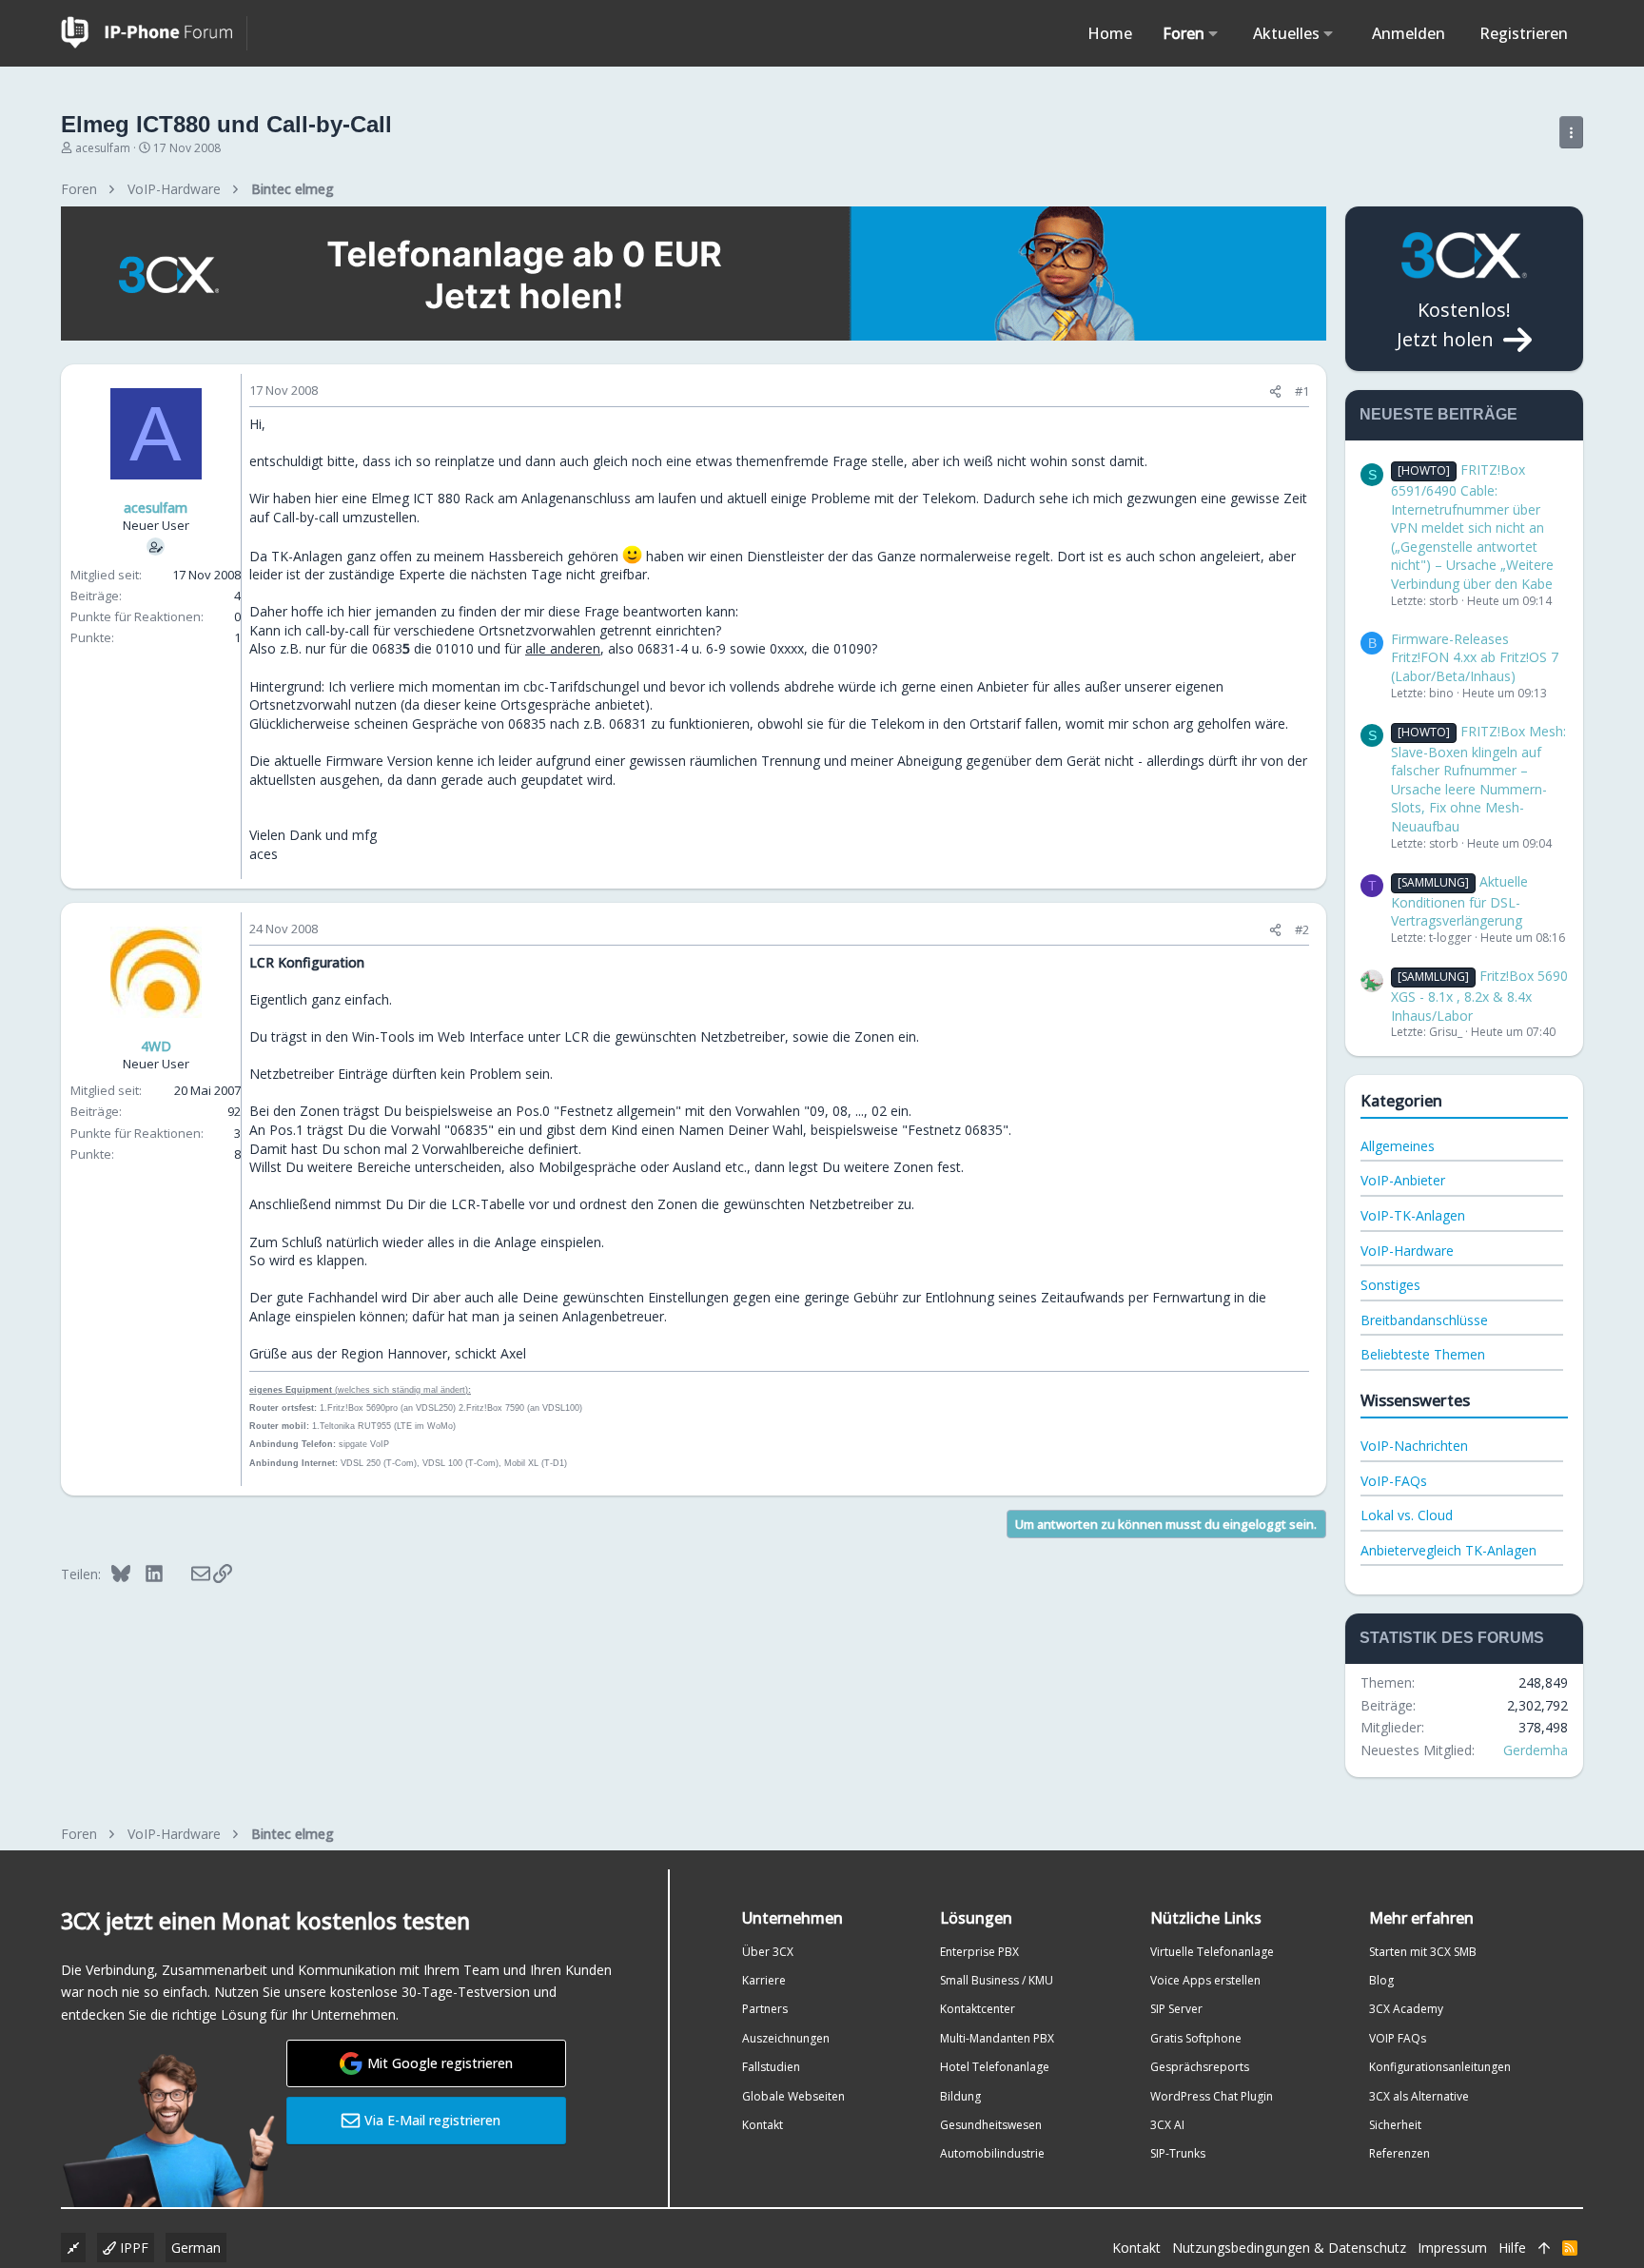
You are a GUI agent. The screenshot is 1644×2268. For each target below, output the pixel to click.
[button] (1213, 33)
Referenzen (1399, 2153)
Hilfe (1512, 2248)
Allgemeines (1398, 1146)
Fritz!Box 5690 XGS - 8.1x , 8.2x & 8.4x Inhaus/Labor (1479, 995)
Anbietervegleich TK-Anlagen (1448, 1550)
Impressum (1452, 2248)
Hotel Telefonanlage (995, 2067)
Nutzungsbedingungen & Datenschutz (1289, 2248)
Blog (1381, 1980)
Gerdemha (1536, 1750)
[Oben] (1544, 2248)
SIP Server (1176, 2009)
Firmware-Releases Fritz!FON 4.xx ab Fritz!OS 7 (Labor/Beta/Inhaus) (1475, 657)
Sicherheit (1395, 2125)
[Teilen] (1275, 391)
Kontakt (763, 2125)
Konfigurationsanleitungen (1440, 2067)
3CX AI (1167, 2125)
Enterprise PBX (979, 1952)
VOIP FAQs (1398, 2038)
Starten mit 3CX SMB (1423, 1952)
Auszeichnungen (786, 2038)
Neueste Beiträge (1438, 414)
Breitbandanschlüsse (1424, 1320)
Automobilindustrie (992, 2153)
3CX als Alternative (1419, 2096)
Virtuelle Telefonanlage (1212, 1952)
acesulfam (103, 148)
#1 (1302, 391)
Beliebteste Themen (1423, 1354)
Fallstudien (771, 2067)
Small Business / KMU (997, 1980)
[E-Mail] (188, 1574)
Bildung (960, 2096)
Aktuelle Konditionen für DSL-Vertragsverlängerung (1459, 901)
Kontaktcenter (978, 2009)
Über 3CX (768, 1952)
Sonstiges (1390, 1285)
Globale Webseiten (793, 2096)
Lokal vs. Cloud (1407, 1515)
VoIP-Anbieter (1403, 1180)
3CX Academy (1406, 2009)
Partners (765, 2009)
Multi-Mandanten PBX (997, 2038)
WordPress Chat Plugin (1212, 2096)
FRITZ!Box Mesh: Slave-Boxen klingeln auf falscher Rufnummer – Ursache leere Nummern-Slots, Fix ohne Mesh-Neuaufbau (1478, 779)
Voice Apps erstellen (1205, 1980)
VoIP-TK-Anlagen (1413, 1215)
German (196, 2248)
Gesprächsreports (1200, 2067)
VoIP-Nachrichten (1414, 1446)
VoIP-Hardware (1407, 1251)
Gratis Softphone (1196, 2038)
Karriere (764, 1980)
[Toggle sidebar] (1571, 132)
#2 (1302, 929)
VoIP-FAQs (1394, 1481)
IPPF (132, 2248)
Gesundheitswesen (991, 2125)
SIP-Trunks (1178, 2153)
